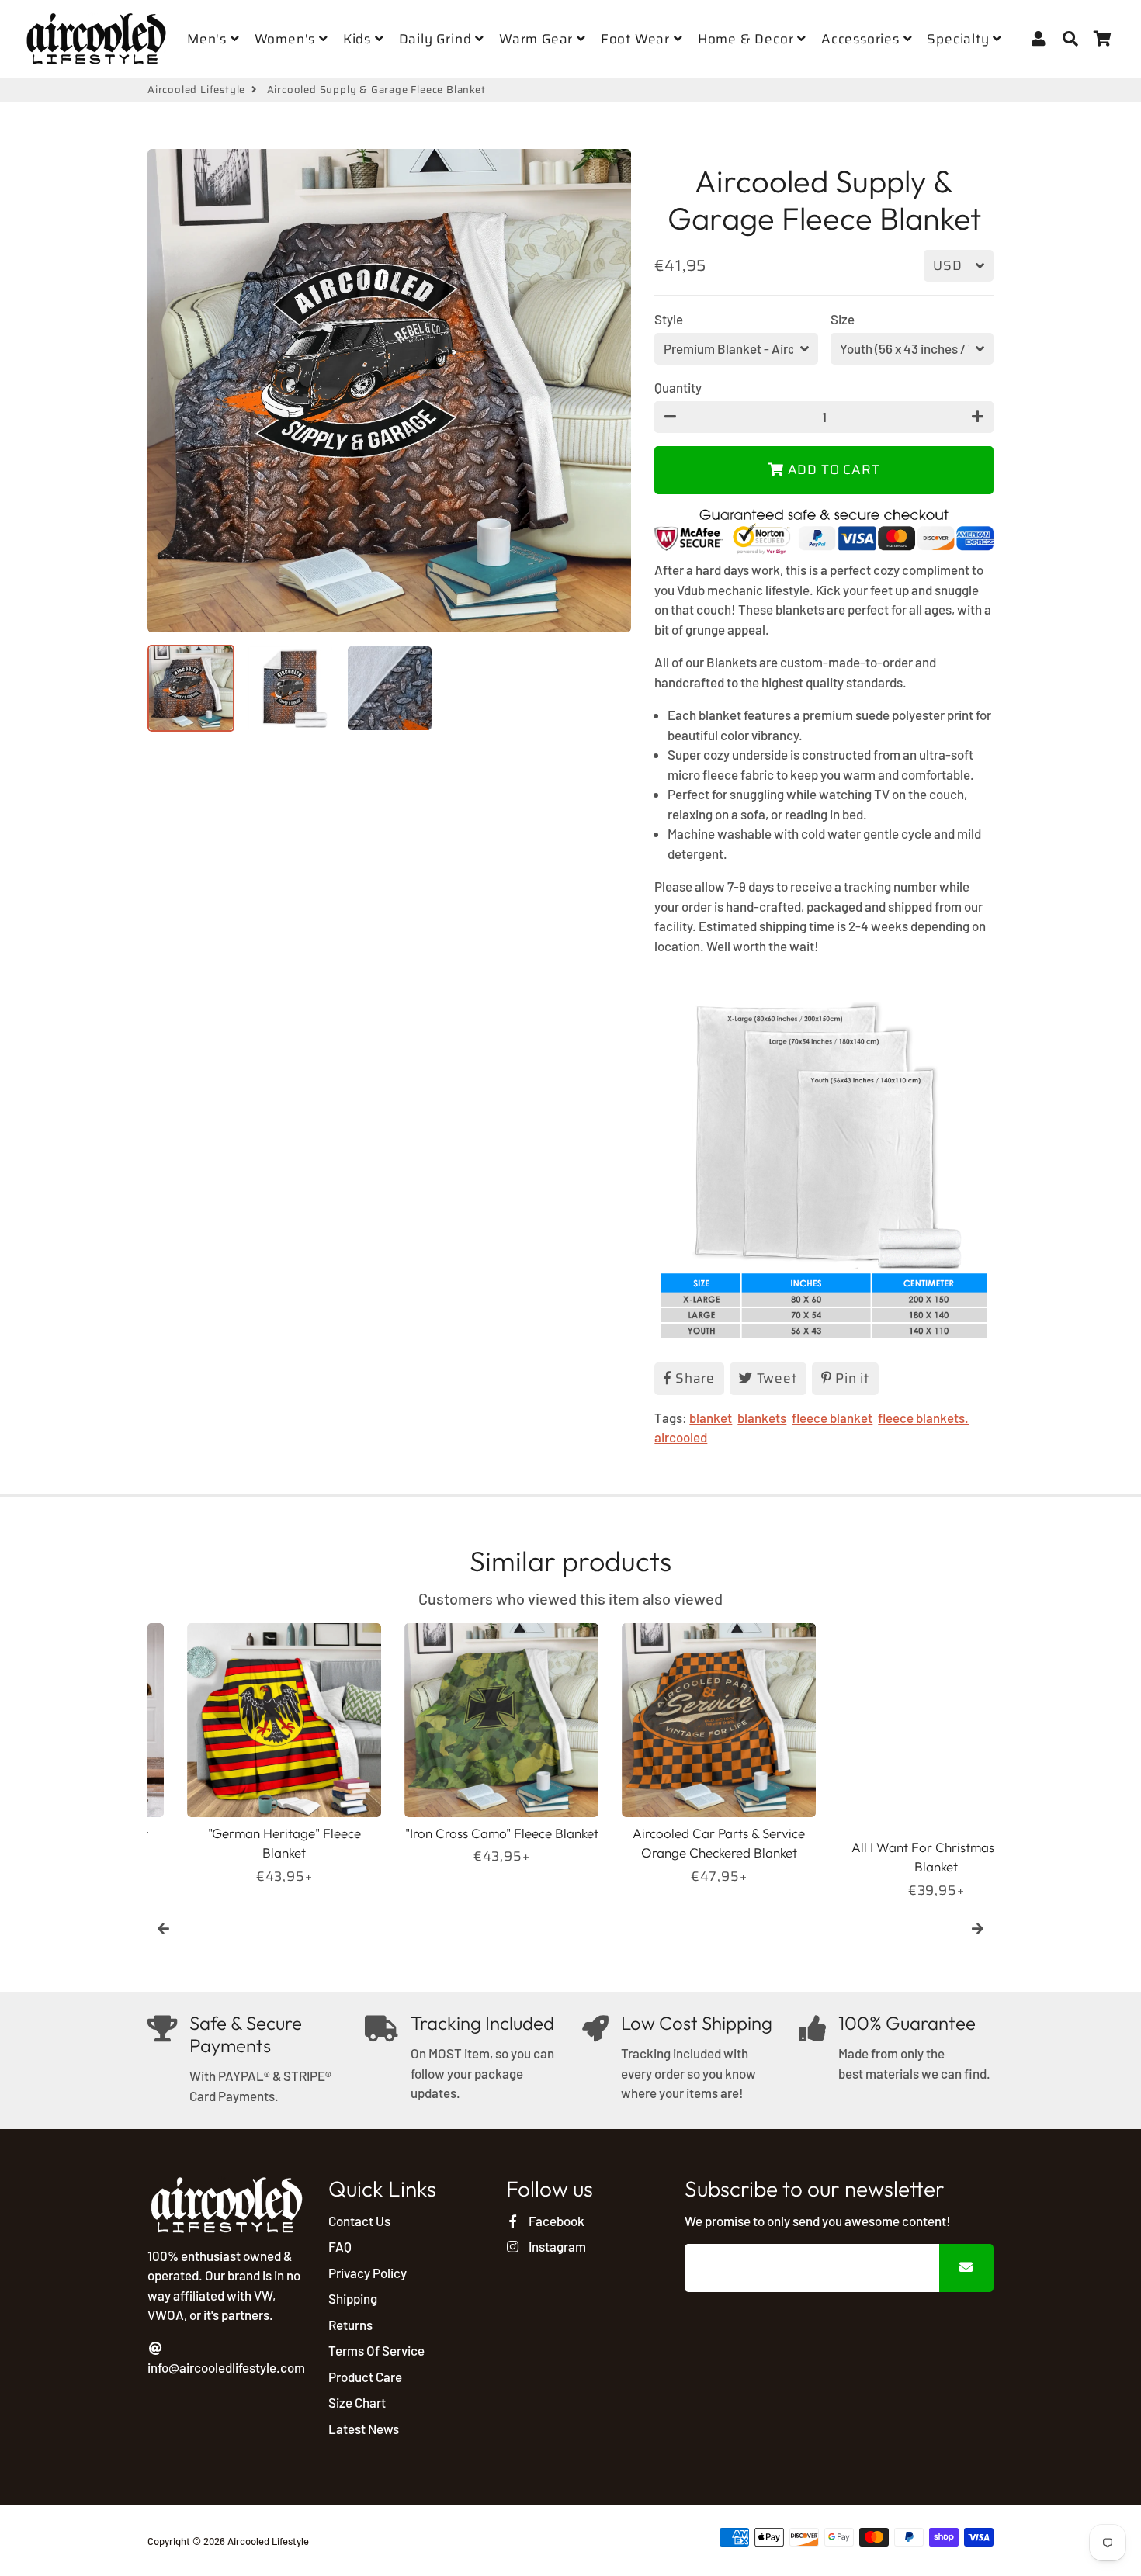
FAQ (340, 2246)
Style (669, 319)
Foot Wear (637, 39)
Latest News (364, 2429)
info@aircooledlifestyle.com (226, 2367)
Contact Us (359, 2221)
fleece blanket (832, 1418)
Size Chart (357, 2402)
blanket (711, 1418)
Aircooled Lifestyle (196, 90)
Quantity (678, 387)
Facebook (555, 2221)
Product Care (365, 2377)
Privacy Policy (368, 2273)
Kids (359, 39)
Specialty (960, 39)
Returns (350, 2325)
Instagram (556, 2246)
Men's (209, 39)
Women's (287, 39)
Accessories (862, 39)
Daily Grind (437, 39)
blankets (762, 1418)
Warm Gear (538, 39)
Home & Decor (747, 39)
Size (843, 319)
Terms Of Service (376, 2350)
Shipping (353, 2298)
